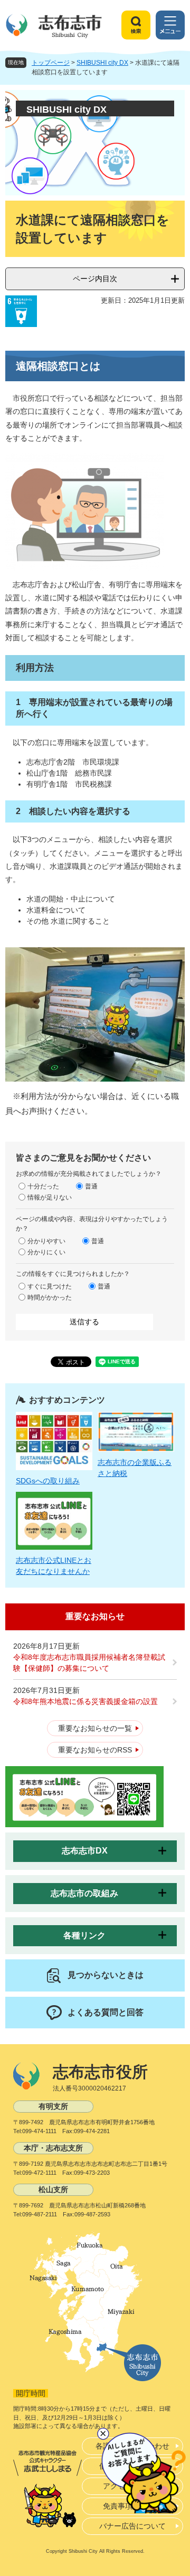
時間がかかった (50, 1297)
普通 (91, 1186)
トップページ (51, 63)
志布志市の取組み (84, 1893)
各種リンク (84, 1935)
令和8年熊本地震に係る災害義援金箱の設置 (85, 1701)
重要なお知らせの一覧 (95, 1728)
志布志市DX (85, 1851)
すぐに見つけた (50, 1286)
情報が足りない (50, 1197)
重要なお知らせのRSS (95, 1750)
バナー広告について (132, 2526)
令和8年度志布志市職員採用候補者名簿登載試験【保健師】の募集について (89, 1663)
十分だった (43, 1186)
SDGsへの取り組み (48, 1481)
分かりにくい (46, 1252)
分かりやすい (46, 1241)
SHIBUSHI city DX (102, 63)
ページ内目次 (95, 279)
